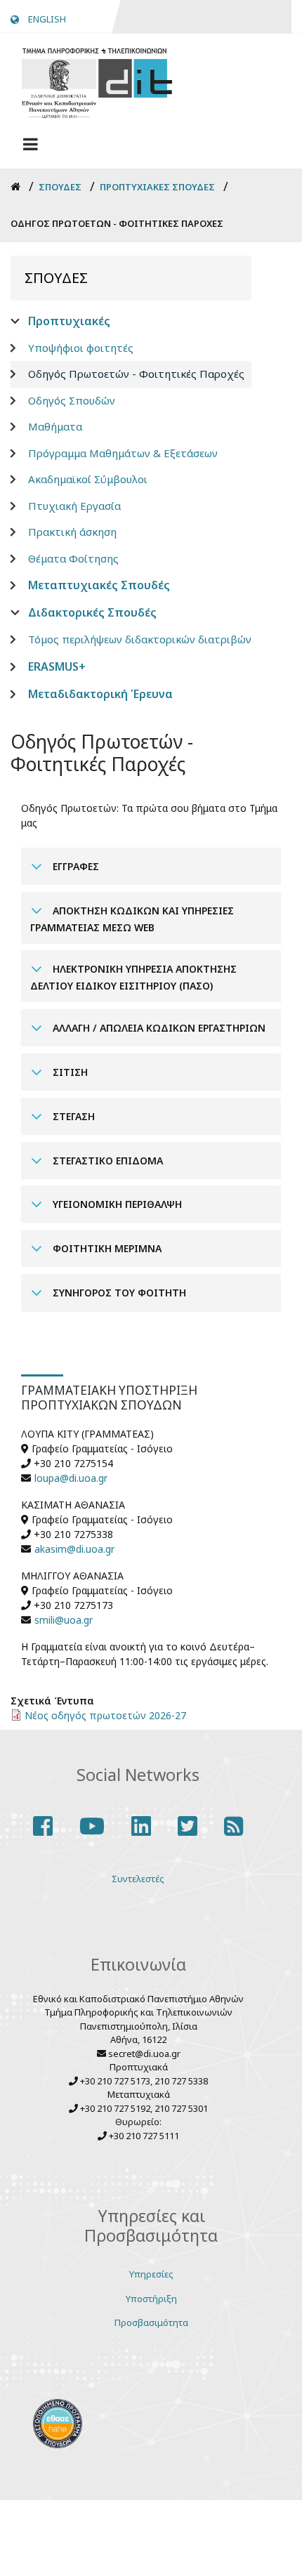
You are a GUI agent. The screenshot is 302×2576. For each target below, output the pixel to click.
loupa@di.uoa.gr (71, 1478)
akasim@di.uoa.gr (74, 1549)
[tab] (151, 866)
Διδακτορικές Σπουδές (92, 612)
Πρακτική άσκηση (72, 532)
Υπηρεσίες (151, 2274)
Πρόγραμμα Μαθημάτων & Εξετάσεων (123, 453)
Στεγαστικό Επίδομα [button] (106, 1161)
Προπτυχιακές (69, 321)
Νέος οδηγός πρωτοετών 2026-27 (105, 1715)
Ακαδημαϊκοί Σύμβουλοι (88, 479)
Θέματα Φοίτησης (73, 558)
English (47, 19)
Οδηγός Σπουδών (72, 400)
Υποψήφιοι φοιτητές (81, 348)
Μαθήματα (55, 426)
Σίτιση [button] (69, 1072)
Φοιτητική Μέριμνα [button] (106, 1248)
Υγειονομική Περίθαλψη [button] (116, 1204)
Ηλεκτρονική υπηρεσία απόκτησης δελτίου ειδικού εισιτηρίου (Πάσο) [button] (133, 977)
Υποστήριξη (151, 2299)
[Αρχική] (97, 81)
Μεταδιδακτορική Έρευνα (100, 694)
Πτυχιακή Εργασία (74, 506)
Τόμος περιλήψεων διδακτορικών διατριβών (140, 639)
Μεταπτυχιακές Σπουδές (99, 585)
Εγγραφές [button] (74, 866)
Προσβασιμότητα (151, 2322)
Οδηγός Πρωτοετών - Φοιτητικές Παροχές (136, 374)
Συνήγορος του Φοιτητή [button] (118, 1293)
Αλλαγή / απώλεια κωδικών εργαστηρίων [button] (158, 1028)
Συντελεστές (138, 1879)
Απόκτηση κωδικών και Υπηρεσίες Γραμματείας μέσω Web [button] (132, 919)
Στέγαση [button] (72, 1116)
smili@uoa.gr (64, 1620)
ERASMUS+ (57, 666)
